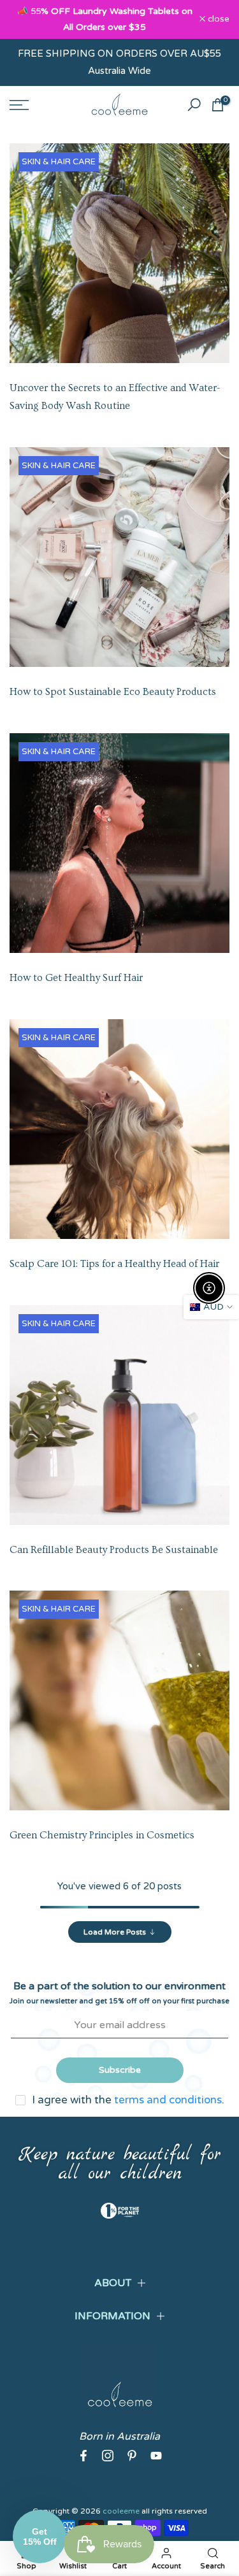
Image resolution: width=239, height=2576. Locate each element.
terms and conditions (168, 2100)
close (217, 20)
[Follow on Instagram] (108, 2456)
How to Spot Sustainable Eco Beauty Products (113, 692)
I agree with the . (128, 2100)
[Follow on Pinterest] (132, 2456)
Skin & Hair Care (59, 162)
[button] (40, 2537)
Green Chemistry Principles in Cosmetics (102, 1835)
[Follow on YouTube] (156, 2456)
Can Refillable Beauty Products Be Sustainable (114, 1550)
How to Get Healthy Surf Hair (76, 978)
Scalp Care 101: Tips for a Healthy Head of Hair (114, 1264)
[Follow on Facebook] (83, 2456)
